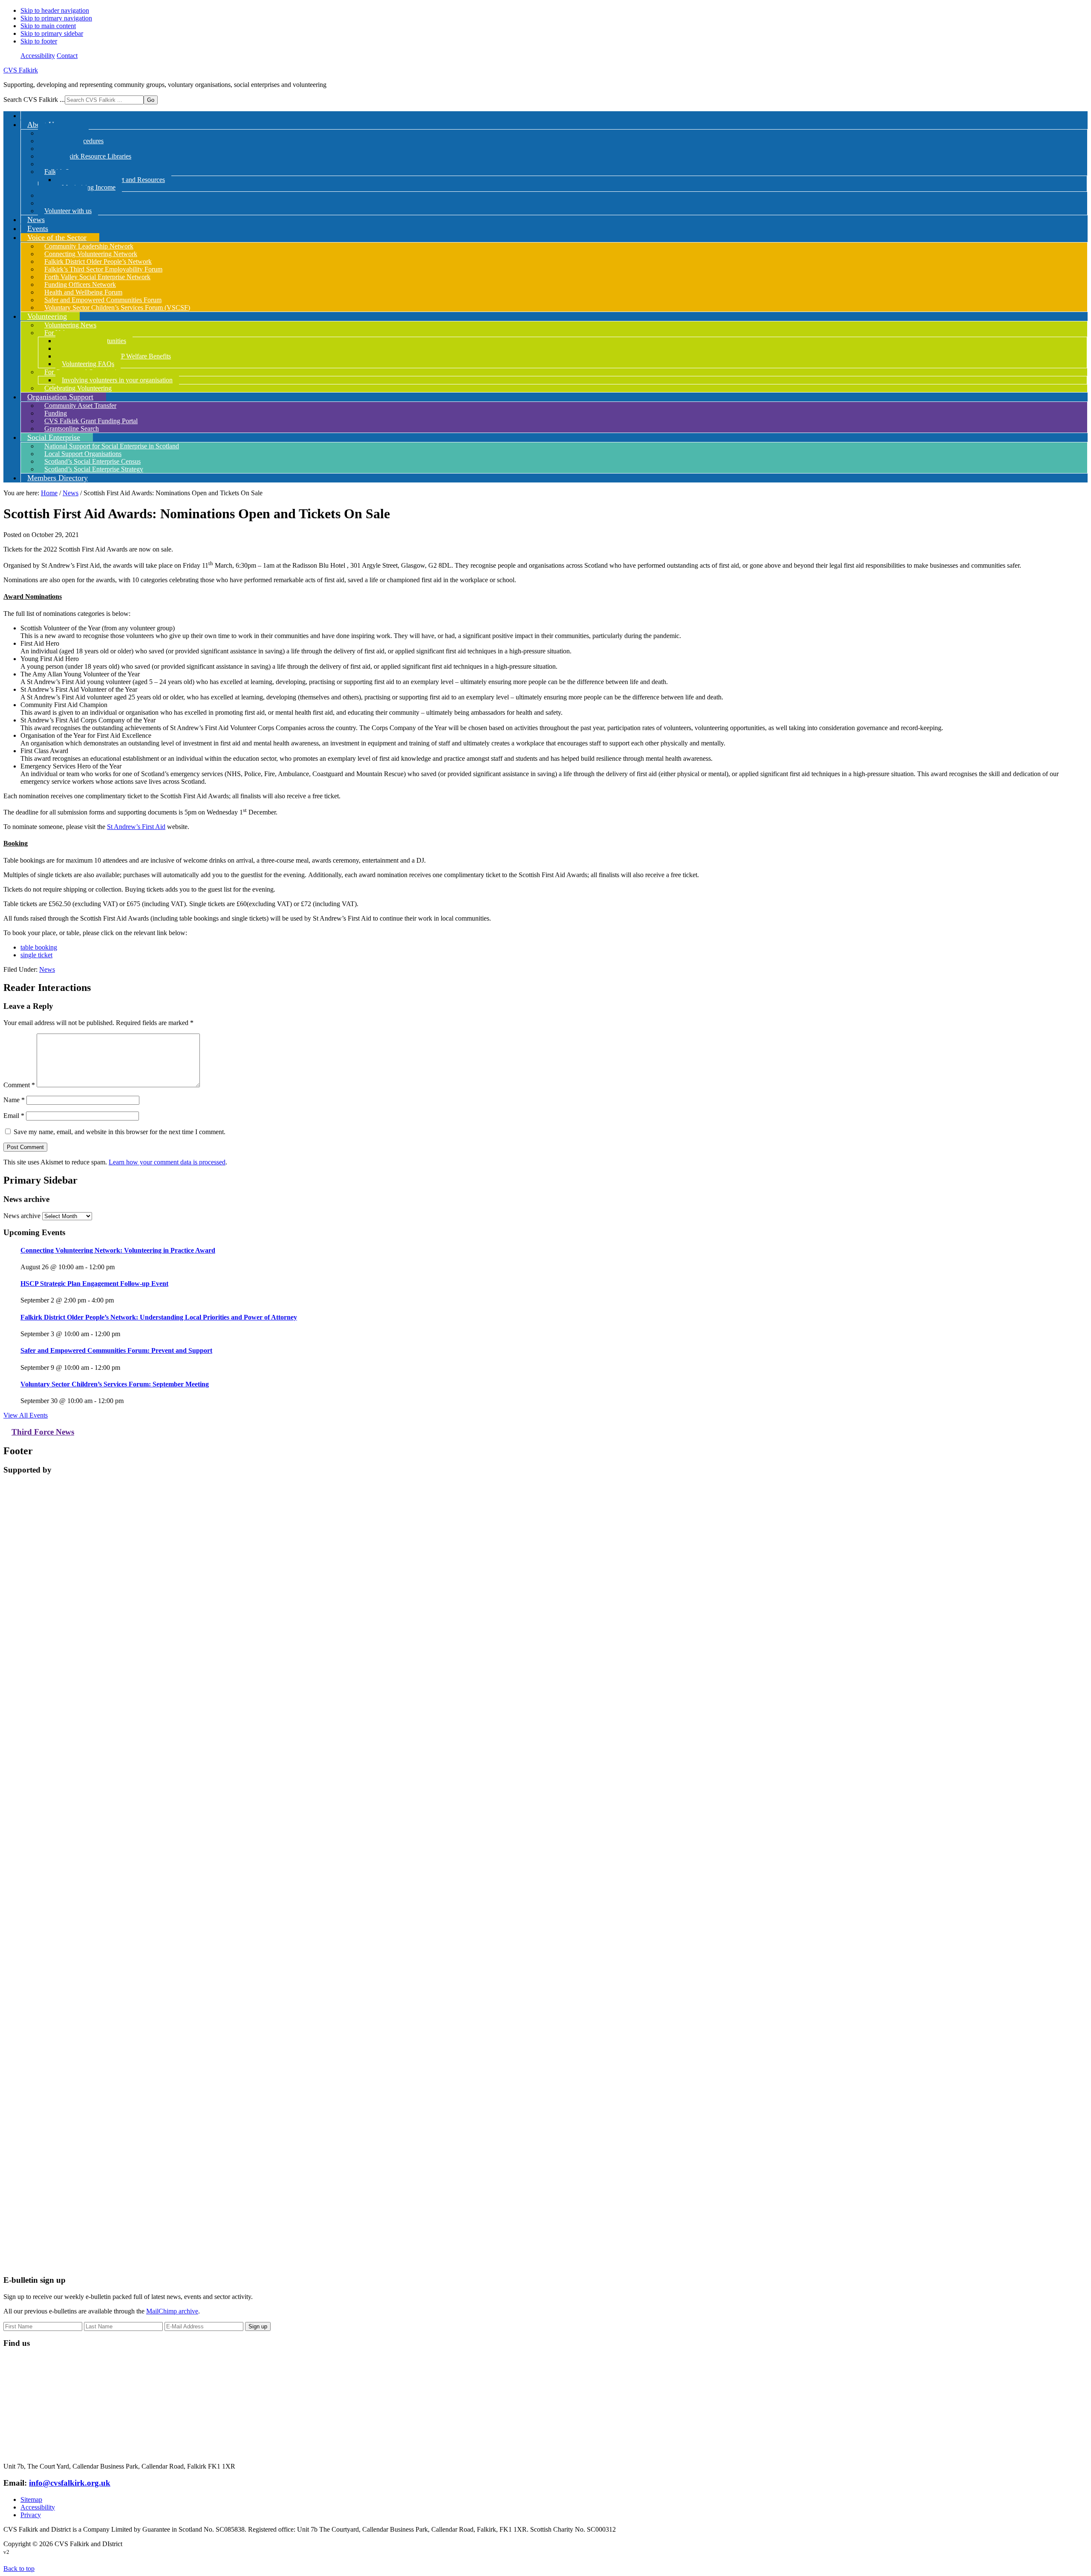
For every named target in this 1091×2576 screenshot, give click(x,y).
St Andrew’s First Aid (136, 827)
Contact (67, 56)
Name (14, 1100)
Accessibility (38, 56)
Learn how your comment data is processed (167, 1162)
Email (14, 1116)
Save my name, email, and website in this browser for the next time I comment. (120, 1132)
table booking (39, 947)
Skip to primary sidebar (52, 33)
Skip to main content (48, 26)
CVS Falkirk (21, 70)
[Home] (27, 116)
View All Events (26, 1415)
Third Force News (43, 1432)
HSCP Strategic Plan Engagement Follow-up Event (94, 1284)
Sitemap (31, 2499)
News (47, 969)
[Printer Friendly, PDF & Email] (1046, 972)
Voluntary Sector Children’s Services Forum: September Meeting (115, 1384)
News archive (22, 1216)
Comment (19, 1085)
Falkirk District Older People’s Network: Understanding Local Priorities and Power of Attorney (159, 1317)
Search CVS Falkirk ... (34, 100)
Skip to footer (39, 41)
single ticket (36, 955)
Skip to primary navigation (56, 18)
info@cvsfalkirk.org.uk (70, 2483)
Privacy (31, 2515)
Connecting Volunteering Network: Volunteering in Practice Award (118, 1250)
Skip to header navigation (55, 10)
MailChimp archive (172, 2311)
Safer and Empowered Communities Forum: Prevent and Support (116, 1350)
